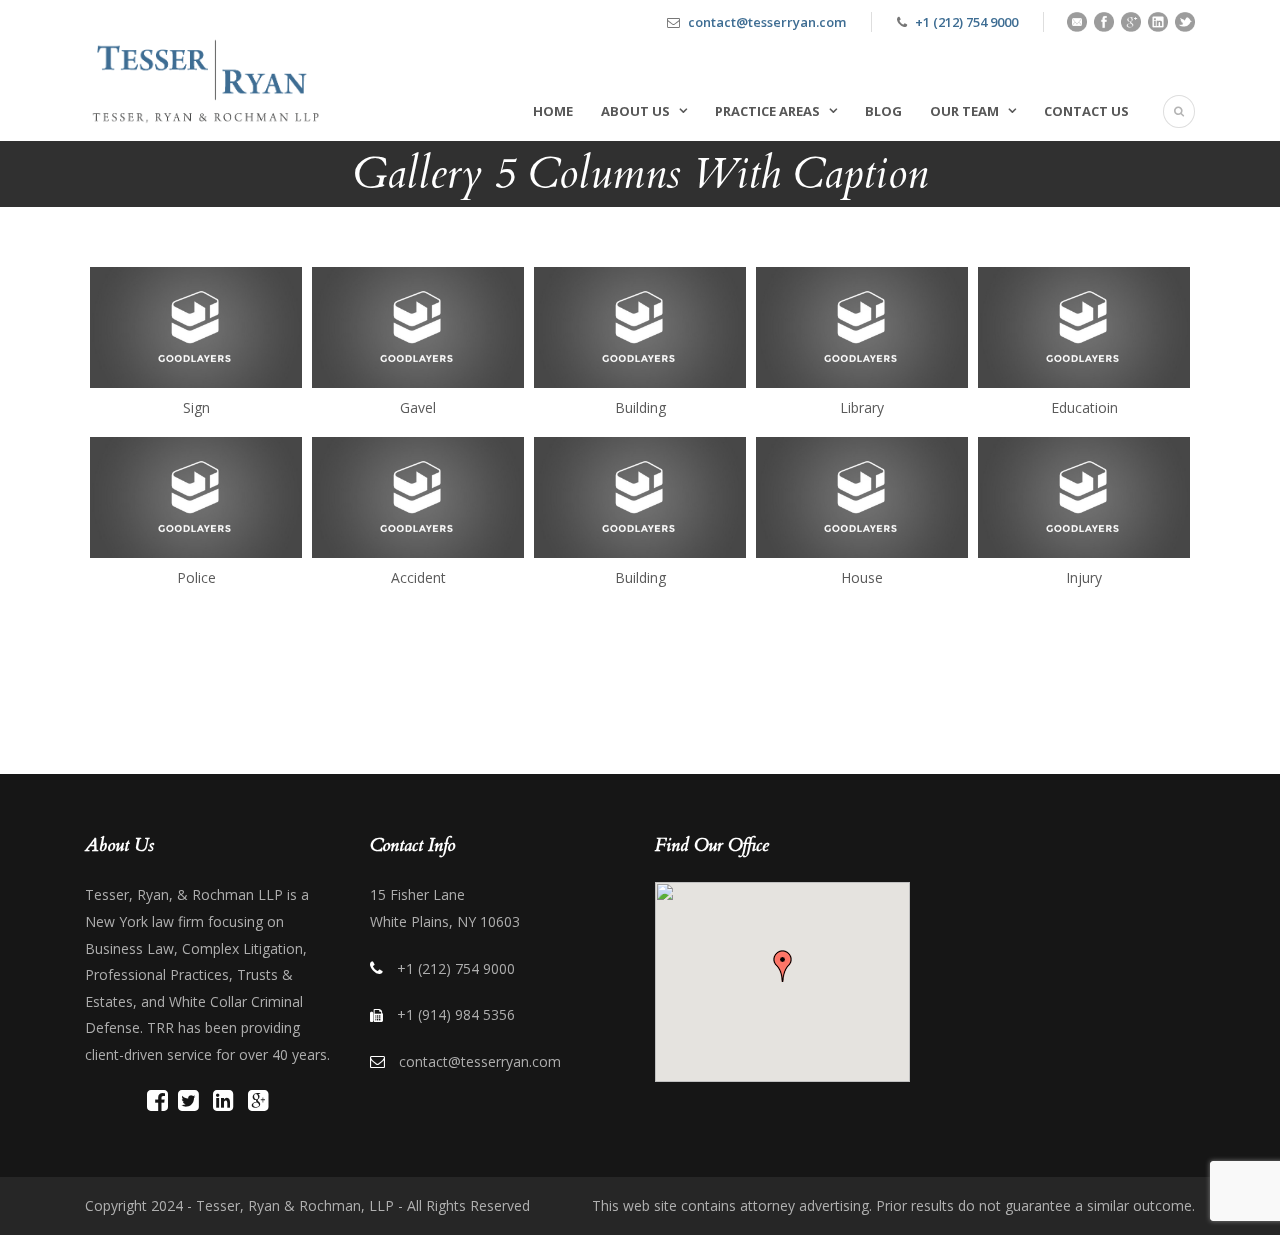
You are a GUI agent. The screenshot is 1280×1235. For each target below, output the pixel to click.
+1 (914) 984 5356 (456, 1014)
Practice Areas (767, 111)
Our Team (964, 111)
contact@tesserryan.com (767, 22)
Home (553, 111)
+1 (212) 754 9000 (966, 22)
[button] (783, 966)
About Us (635, 111)
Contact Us (1086, 111)
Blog (883, 111)
